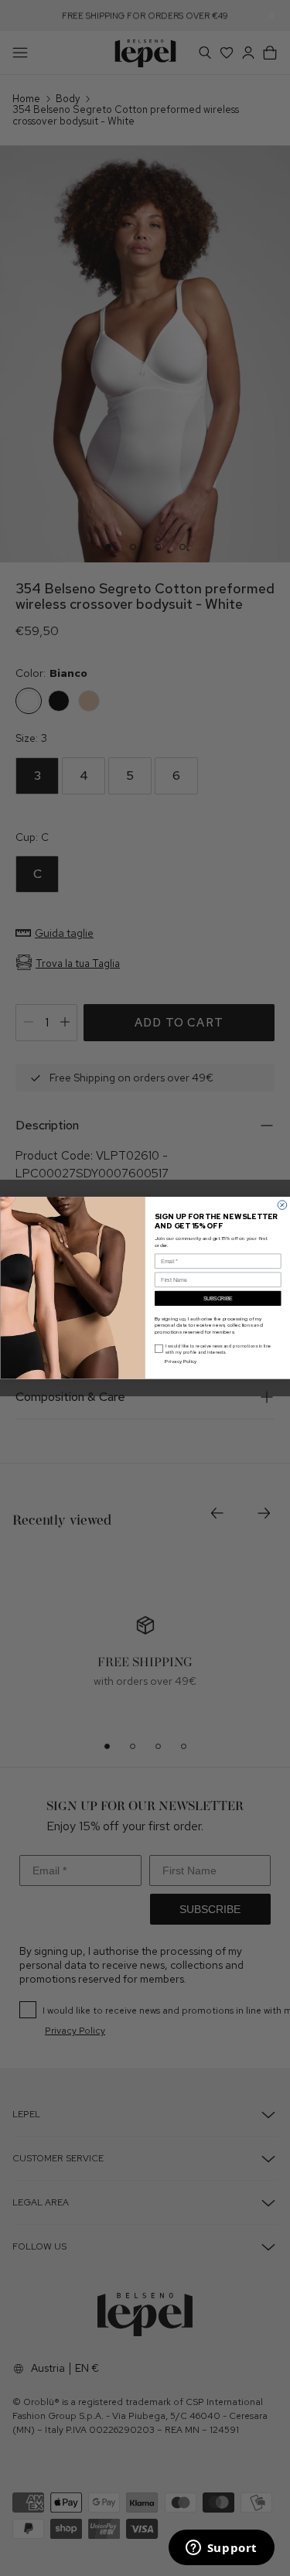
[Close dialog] (282, 1205)
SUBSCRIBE (217, 1299)
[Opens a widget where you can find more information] (221, 2549)
